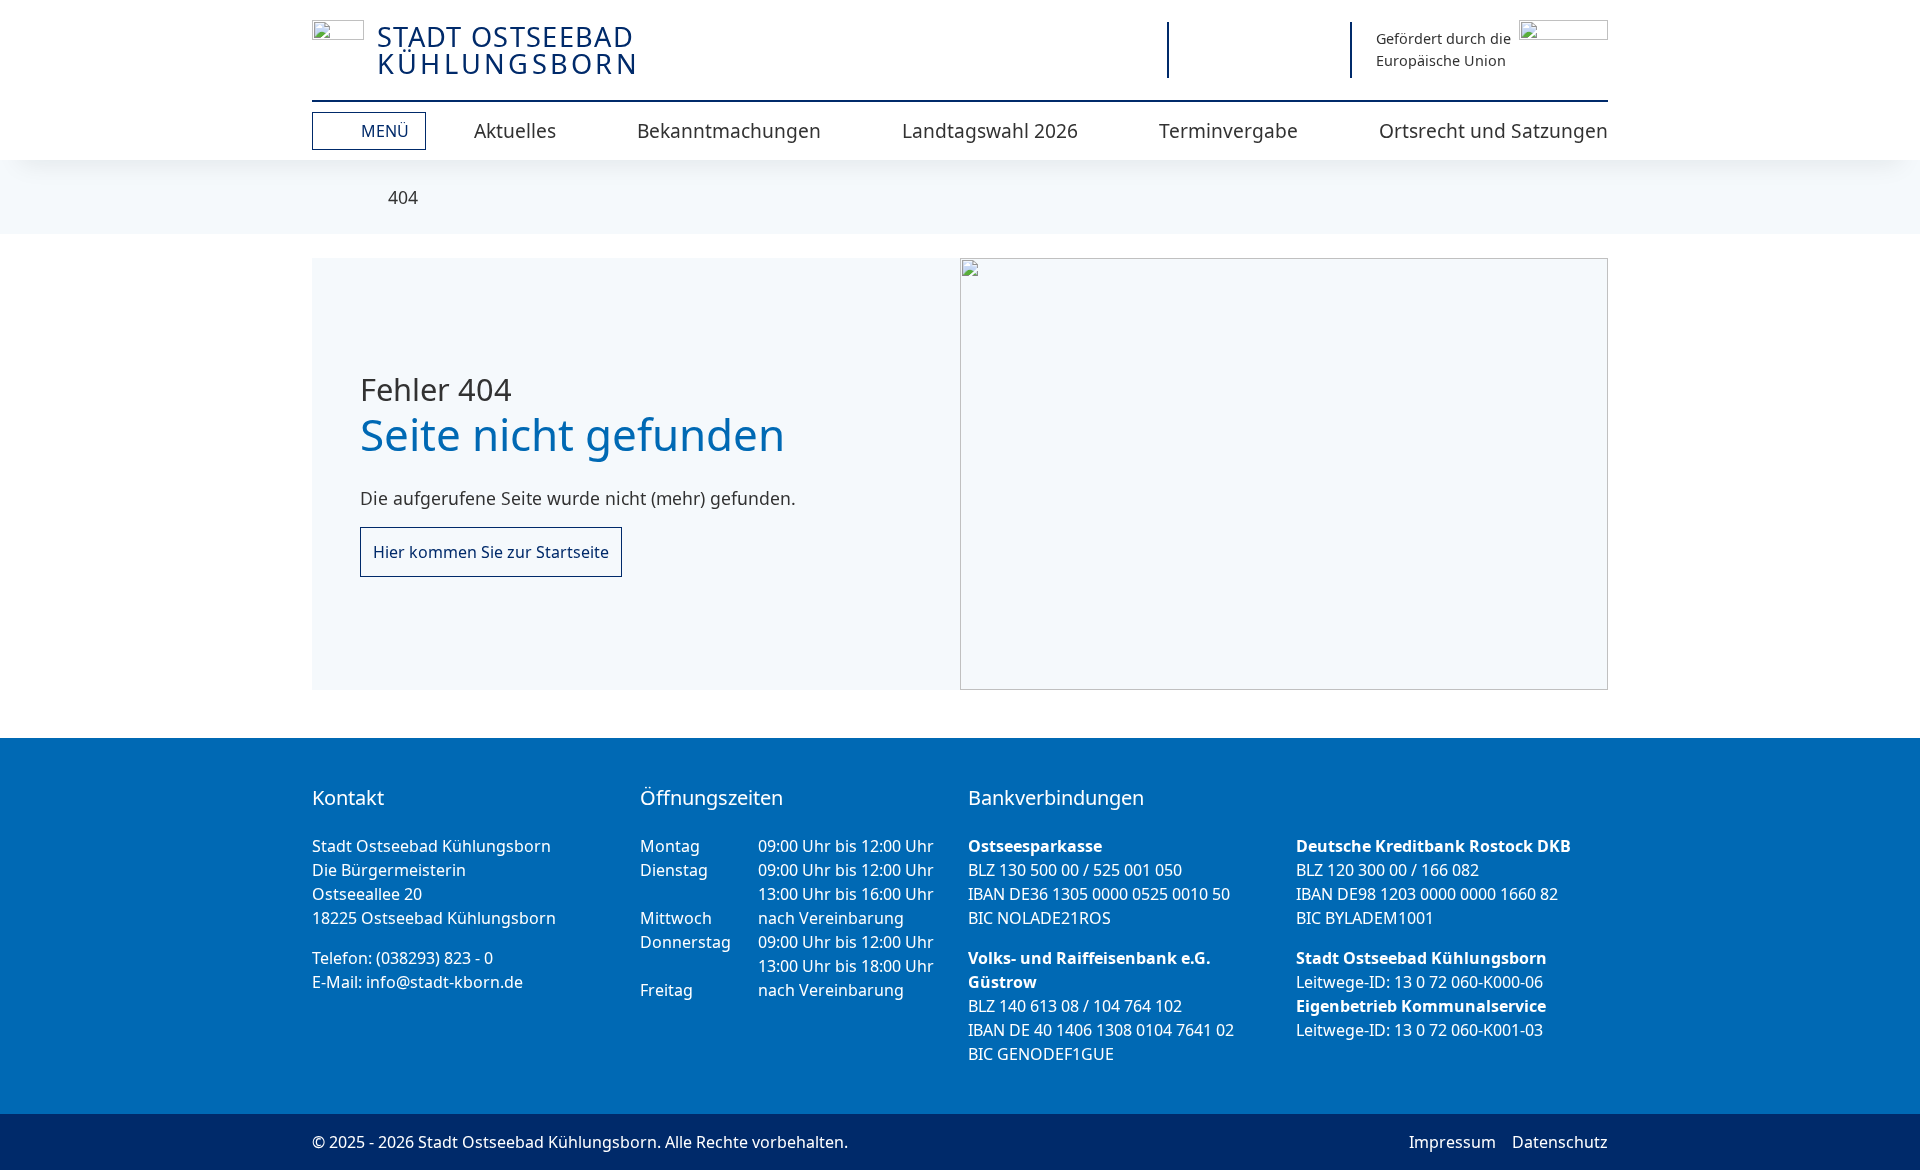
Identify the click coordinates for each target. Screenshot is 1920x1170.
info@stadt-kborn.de (444, 982)
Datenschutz (1560, 1142)
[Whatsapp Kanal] (1314, 50)
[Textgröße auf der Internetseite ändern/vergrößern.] (1124, 50)
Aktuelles (515, 130)
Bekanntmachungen (729, 130)
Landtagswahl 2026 (990, 130)
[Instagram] (1204, 50)
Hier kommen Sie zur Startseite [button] (491, 552)
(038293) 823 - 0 (434, 958)
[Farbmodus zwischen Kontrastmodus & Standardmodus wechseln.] (1054, 50)
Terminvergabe (1228, 130)
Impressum (1452, 1142)
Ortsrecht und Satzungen (1493, 130)
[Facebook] (1259, 50)
